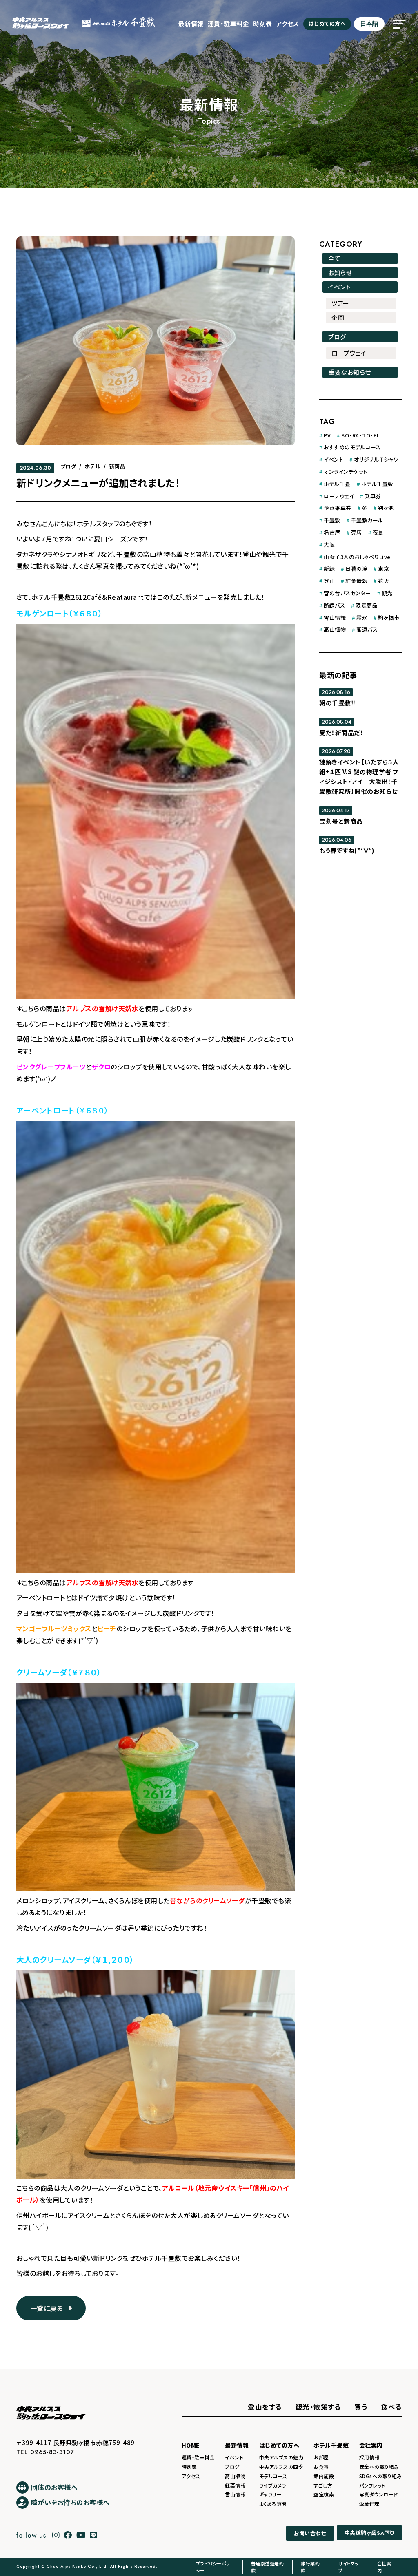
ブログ (68, 466)
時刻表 (263, 23)
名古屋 (332, 532)
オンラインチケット (346, 472)
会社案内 (371, 2445)
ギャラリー (271, 2494)
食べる (391, 2407)
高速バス (367, 629)
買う (361, 2407)
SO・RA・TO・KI (360, 435)
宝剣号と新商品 (341, 821)
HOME (191, 2445)
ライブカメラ (273, 2485)
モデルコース (273, 2476)
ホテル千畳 (337, 484)
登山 (329, 581)
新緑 (329, 569)
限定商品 (367, 605)
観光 (387, 593)
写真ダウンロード (379, 2494)
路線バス (334, 605)
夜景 (378, 532)
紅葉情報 (356, 581)
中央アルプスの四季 (281, 2467)
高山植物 (335, 629)
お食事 (321, 2467)
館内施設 (324, 2476)
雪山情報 (335, 617)
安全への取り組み (379, 2467)
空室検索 (324, 2494)
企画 (338, 317)
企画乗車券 (338, 508)
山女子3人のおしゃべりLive (357, 557)
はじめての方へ (327, 23)
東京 (384, 569)
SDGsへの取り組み (381, 2476)
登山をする (265, 2407)
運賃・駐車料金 (229, 23)
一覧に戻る (49, 2308)
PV (327, 435)
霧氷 (362, 617)
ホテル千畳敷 (377, 484)
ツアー (340, 303)
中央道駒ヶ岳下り (369, 2533)
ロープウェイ (349, 353)
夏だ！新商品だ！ (341, 732)
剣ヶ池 (386, 508)
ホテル (93, 466)
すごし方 (323, 2485)
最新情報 (191, 23)
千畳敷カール (367, 520)
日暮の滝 (356, 569)
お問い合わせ (310, 2533)
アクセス (288, 23)
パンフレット (372, 2485)
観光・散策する (318, 2407)
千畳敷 (332, 520)
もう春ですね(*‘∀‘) (347, 850)
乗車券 (373, 496)
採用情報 (369, 2457)
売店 (357, 532)
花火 (384, 581)
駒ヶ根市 (389, 617)
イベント (339, 287)
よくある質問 (273, 2504)
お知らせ (340, 273)
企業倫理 (369, 2504)
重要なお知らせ (350, 372)
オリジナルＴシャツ (376, 459)
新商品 (117, 466)
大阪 (329, 545)
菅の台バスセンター (347, 593)
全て (334, 258)
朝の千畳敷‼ (337, 703)
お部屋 (321, 2457)
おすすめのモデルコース (352, 447)
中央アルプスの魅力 (281, 2457)
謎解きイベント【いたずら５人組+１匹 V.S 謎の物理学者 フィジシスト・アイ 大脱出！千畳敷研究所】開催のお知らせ (359, 777)
